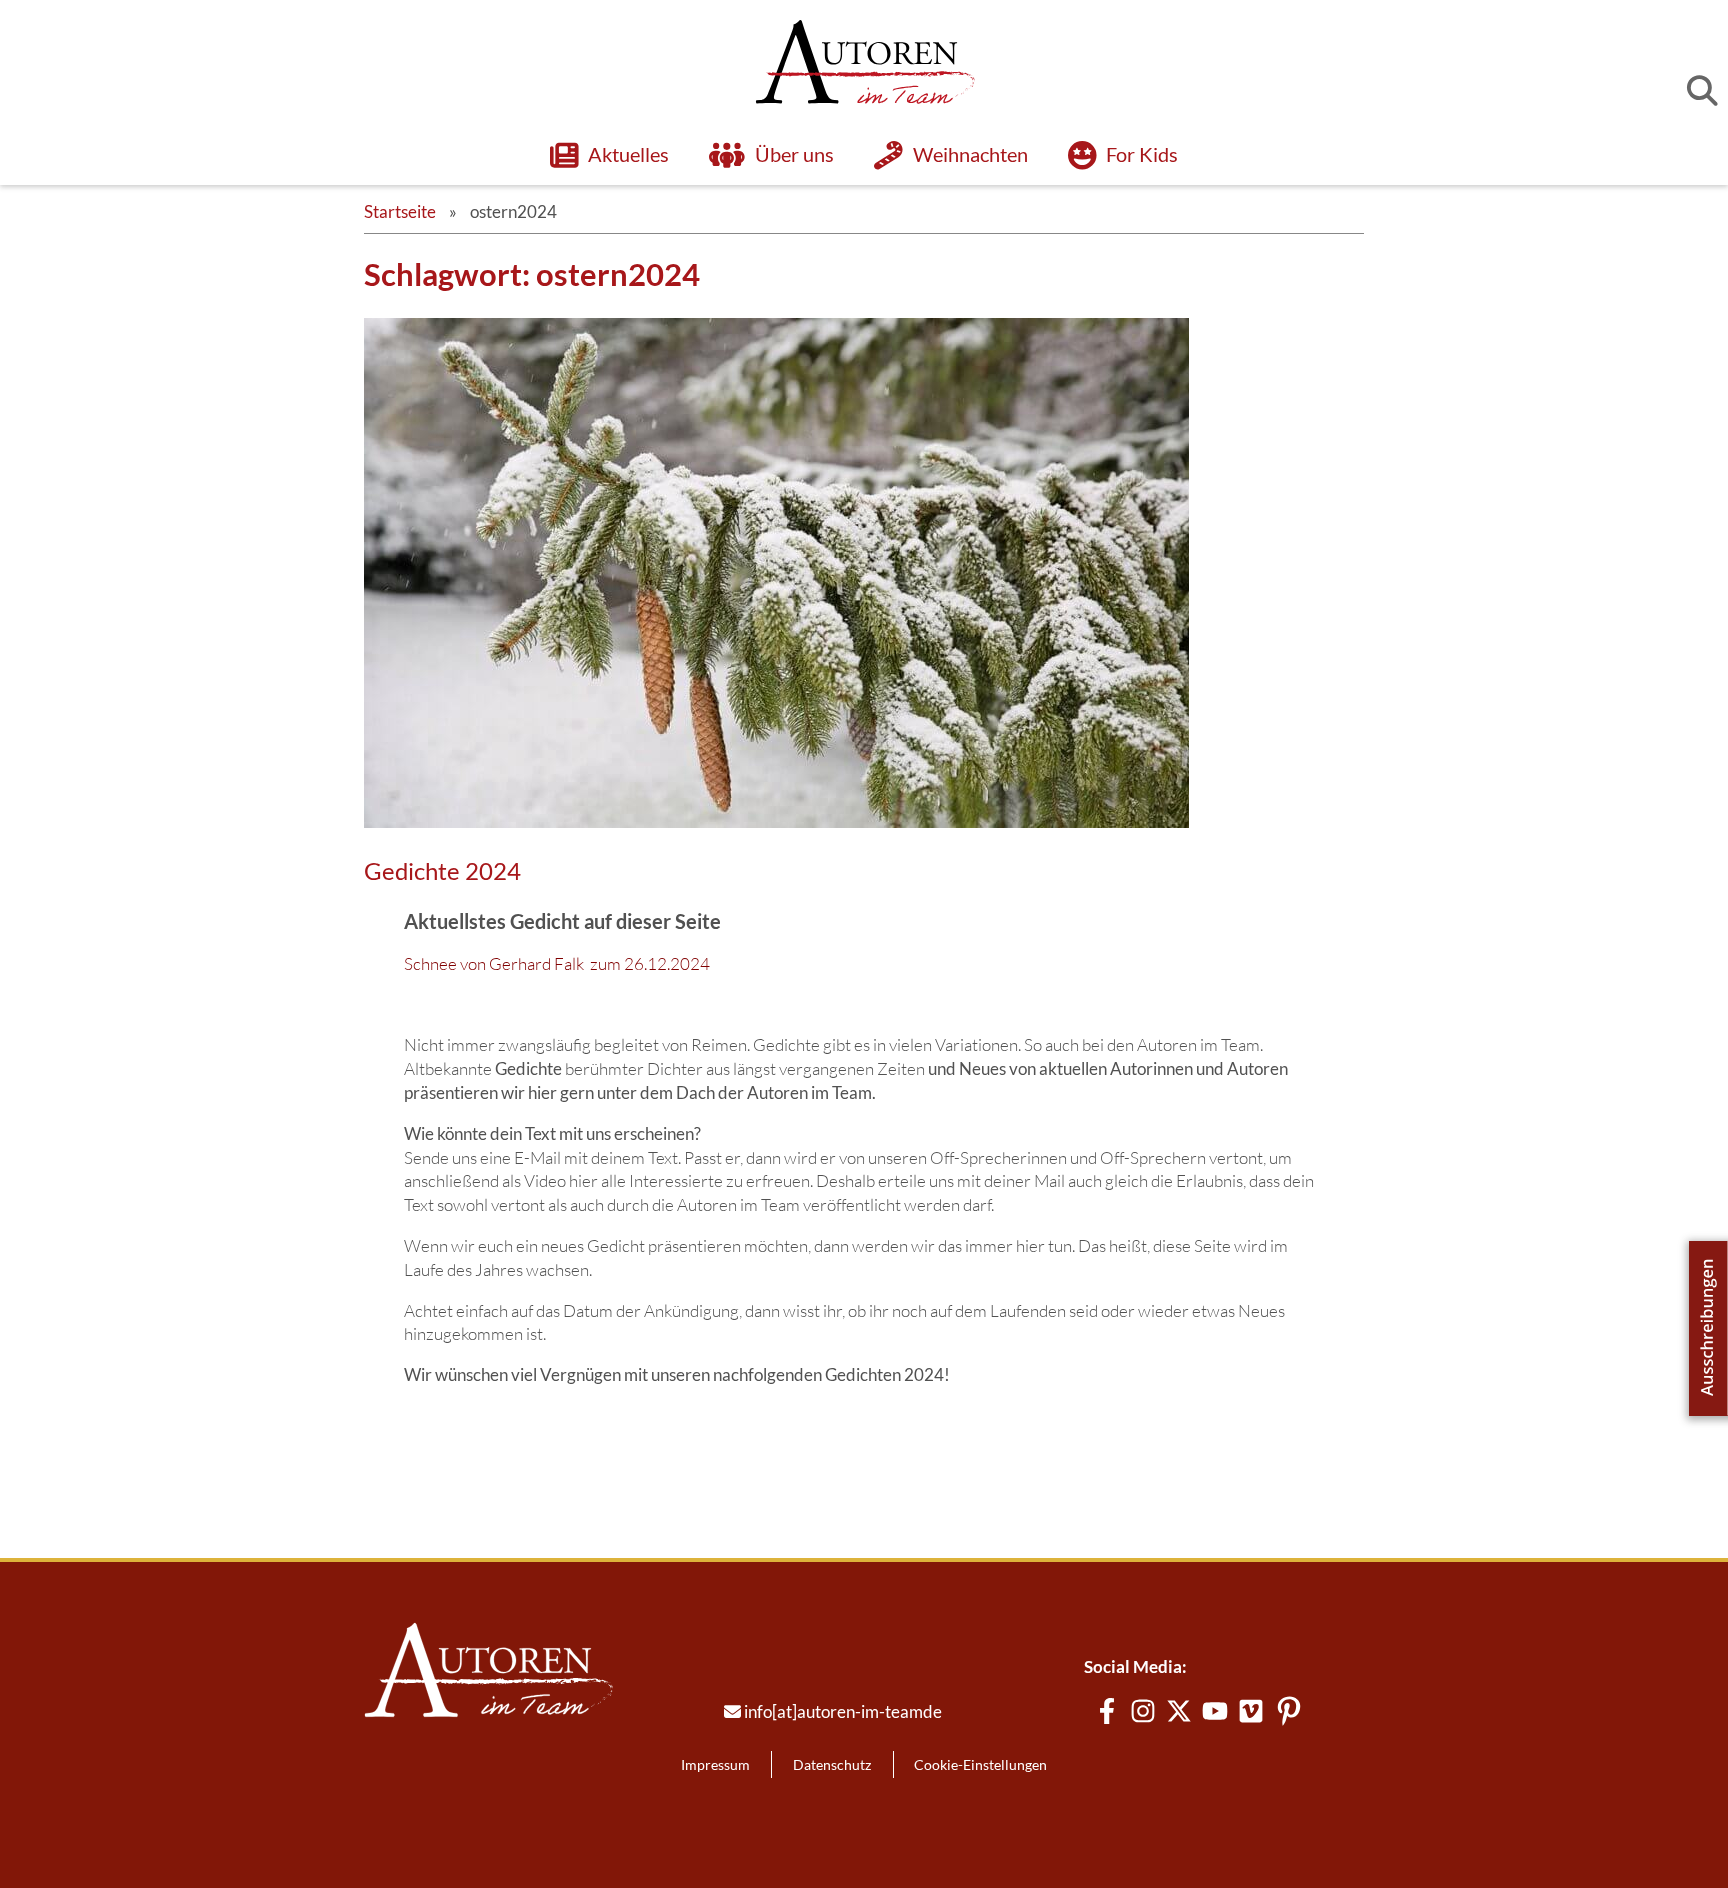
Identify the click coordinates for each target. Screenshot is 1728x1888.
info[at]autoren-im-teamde (843, 1711)
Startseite (400, 211)
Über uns (794, 154)
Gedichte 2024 (442, 871)
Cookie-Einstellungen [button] (980, 1764)
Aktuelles (628, 154)
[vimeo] (1251, 1711)
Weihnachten (970, 154)
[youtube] (1215, 1711)
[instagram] (1143, 1711)
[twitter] (1179, 1711)
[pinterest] (1289, 1711)
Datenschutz (832, 1764)
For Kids (1142, 154)
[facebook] (1107, 1711)
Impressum (715, 1764)
